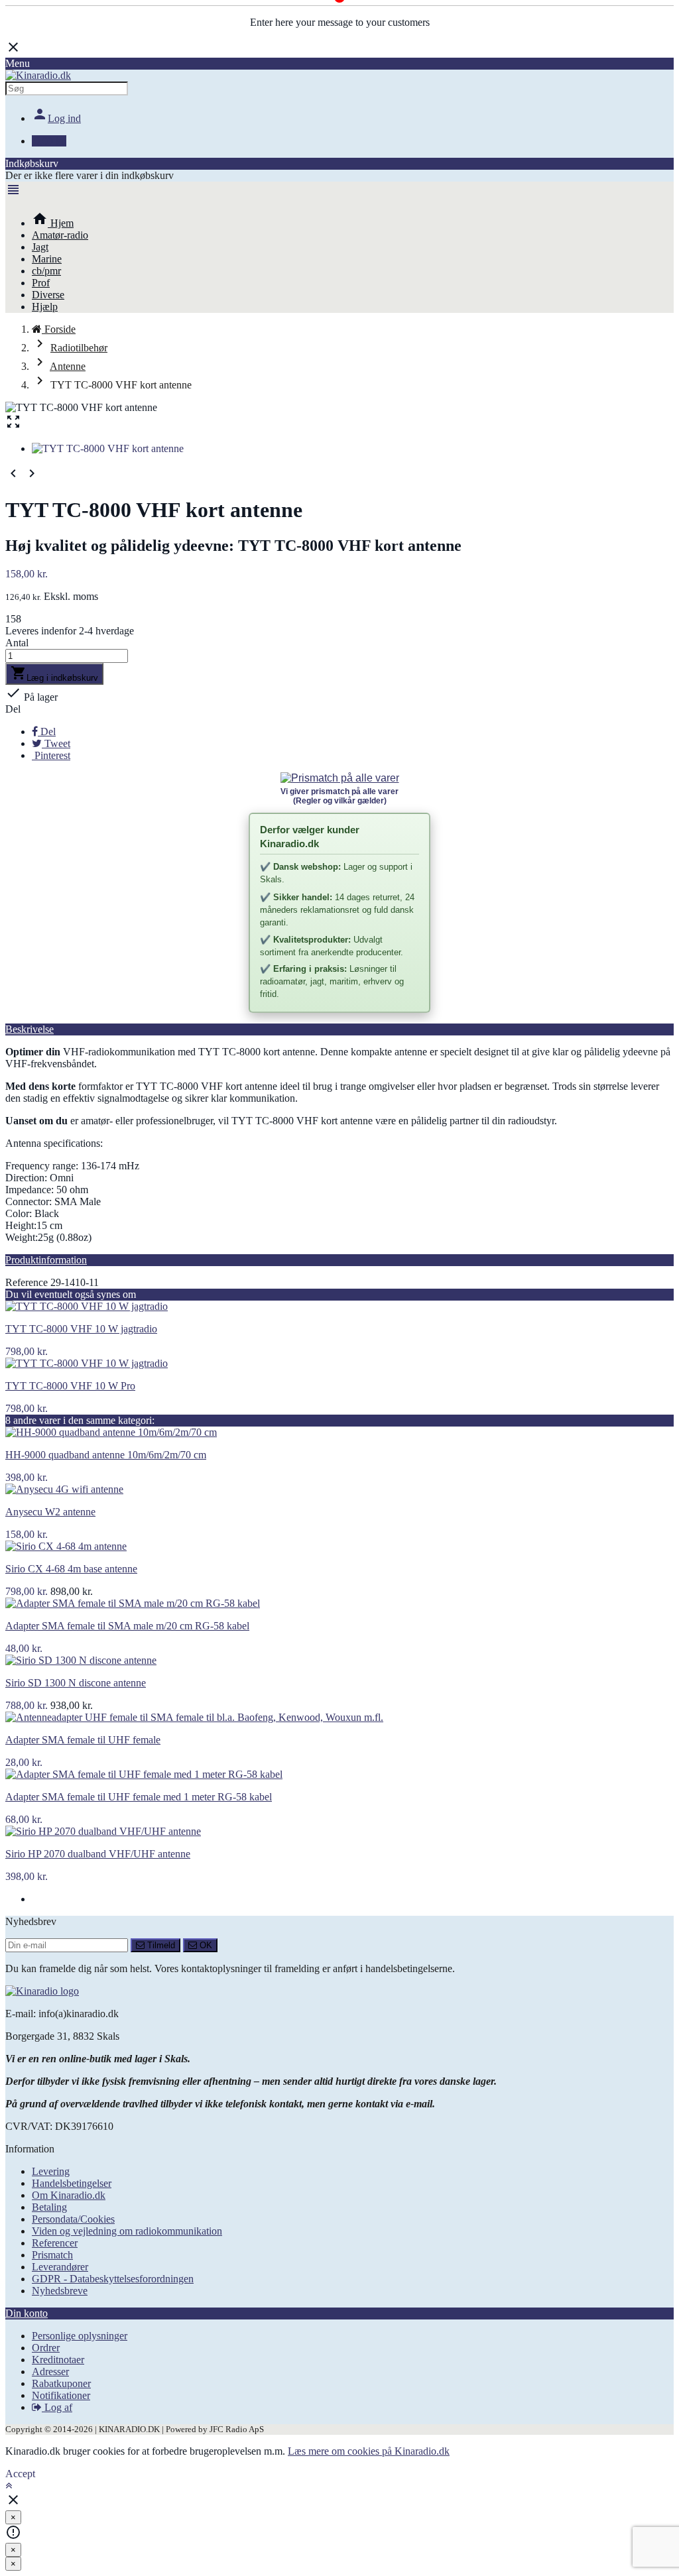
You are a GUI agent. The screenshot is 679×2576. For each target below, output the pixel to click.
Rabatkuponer (61, 2383)
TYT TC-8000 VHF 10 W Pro (70, 1386)
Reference (27, 1282)
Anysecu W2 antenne (50, 1512)
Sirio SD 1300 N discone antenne (76, 1683)
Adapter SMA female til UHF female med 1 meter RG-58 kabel (139, 1797)
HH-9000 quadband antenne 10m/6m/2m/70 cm (106, 1455)
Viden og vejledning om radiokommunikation (127, 2231)
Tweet (56, 743)
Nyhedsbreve (60, 2291)
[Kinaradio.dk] (38, 75)
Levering (51, 2171)
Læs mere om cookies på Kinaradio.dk (369, 2451)
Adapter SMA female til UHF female (83, 1740)
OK (205, 1945)
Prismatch (52, 2255)
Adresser (50, 2371)
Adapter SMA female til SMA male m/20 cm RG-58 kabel (127, 1626)
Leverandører (60, 2267)
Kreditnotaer (58, 2360)
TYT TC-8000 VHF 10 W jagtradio (81, 1329)
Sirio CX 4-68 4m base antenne (71, 1569)
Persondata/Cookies (73, 2219)
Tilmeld (160, 1945)
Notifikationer (61, 2395)
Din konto (27, 2313)
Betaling (49, 2207)
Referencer (55, 2243)
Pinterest (51, 755)
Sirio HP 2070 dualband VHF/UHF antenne (98, 1854)
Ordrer (46, 2348)
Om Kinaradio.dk (69, 2195)
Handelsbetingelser (72, 2183)
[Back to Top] (9, 2486)
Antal (17, 643)
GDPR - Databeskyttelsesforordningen (113, 2279)
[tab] (339, 1029)
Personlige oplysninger (80, 2336)
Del (13, 709)
